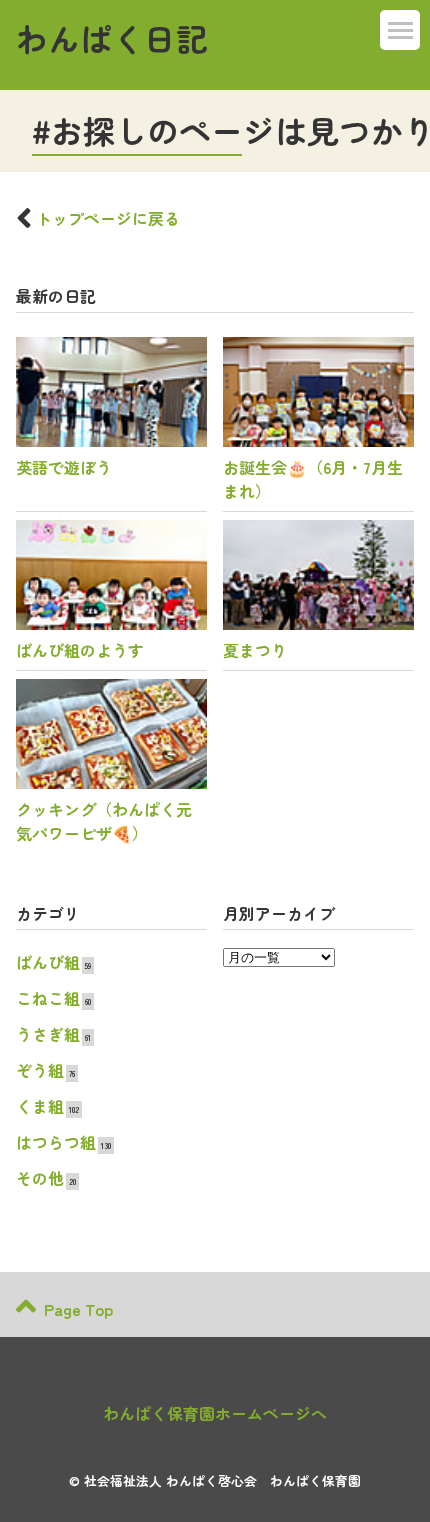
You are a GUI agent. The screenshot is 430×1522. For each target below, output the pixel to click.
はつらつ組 (56, 1142)
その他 (40, 1178)
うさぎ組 (48, 1034)
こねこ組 (48, 998)
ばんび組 (48, 962)
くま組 (40, 1106)
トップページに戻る (108, 218)
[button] (400, 30)
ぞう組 (40, 1070)
